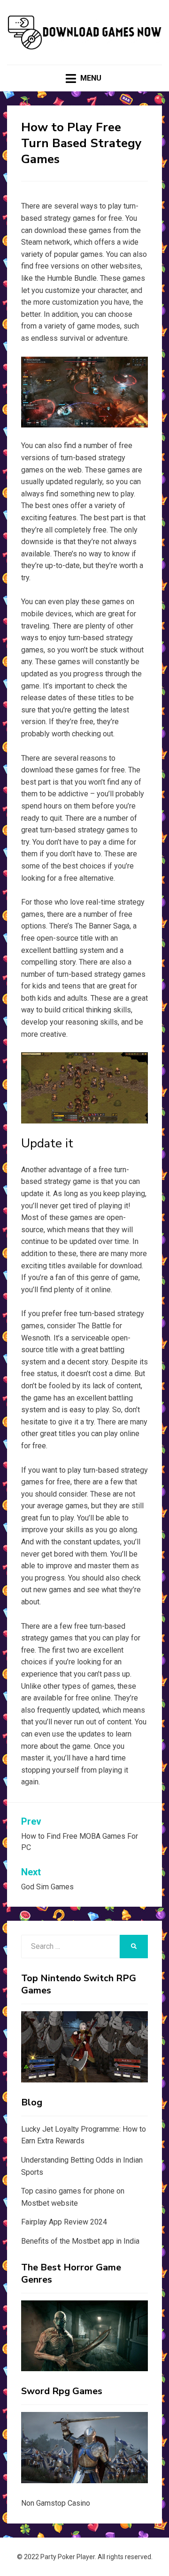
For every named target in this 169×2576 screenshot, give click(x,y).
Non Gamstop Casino (56, 2503)
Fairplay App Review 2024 (64, 2222)
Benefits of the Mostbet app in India (80, 2241)
